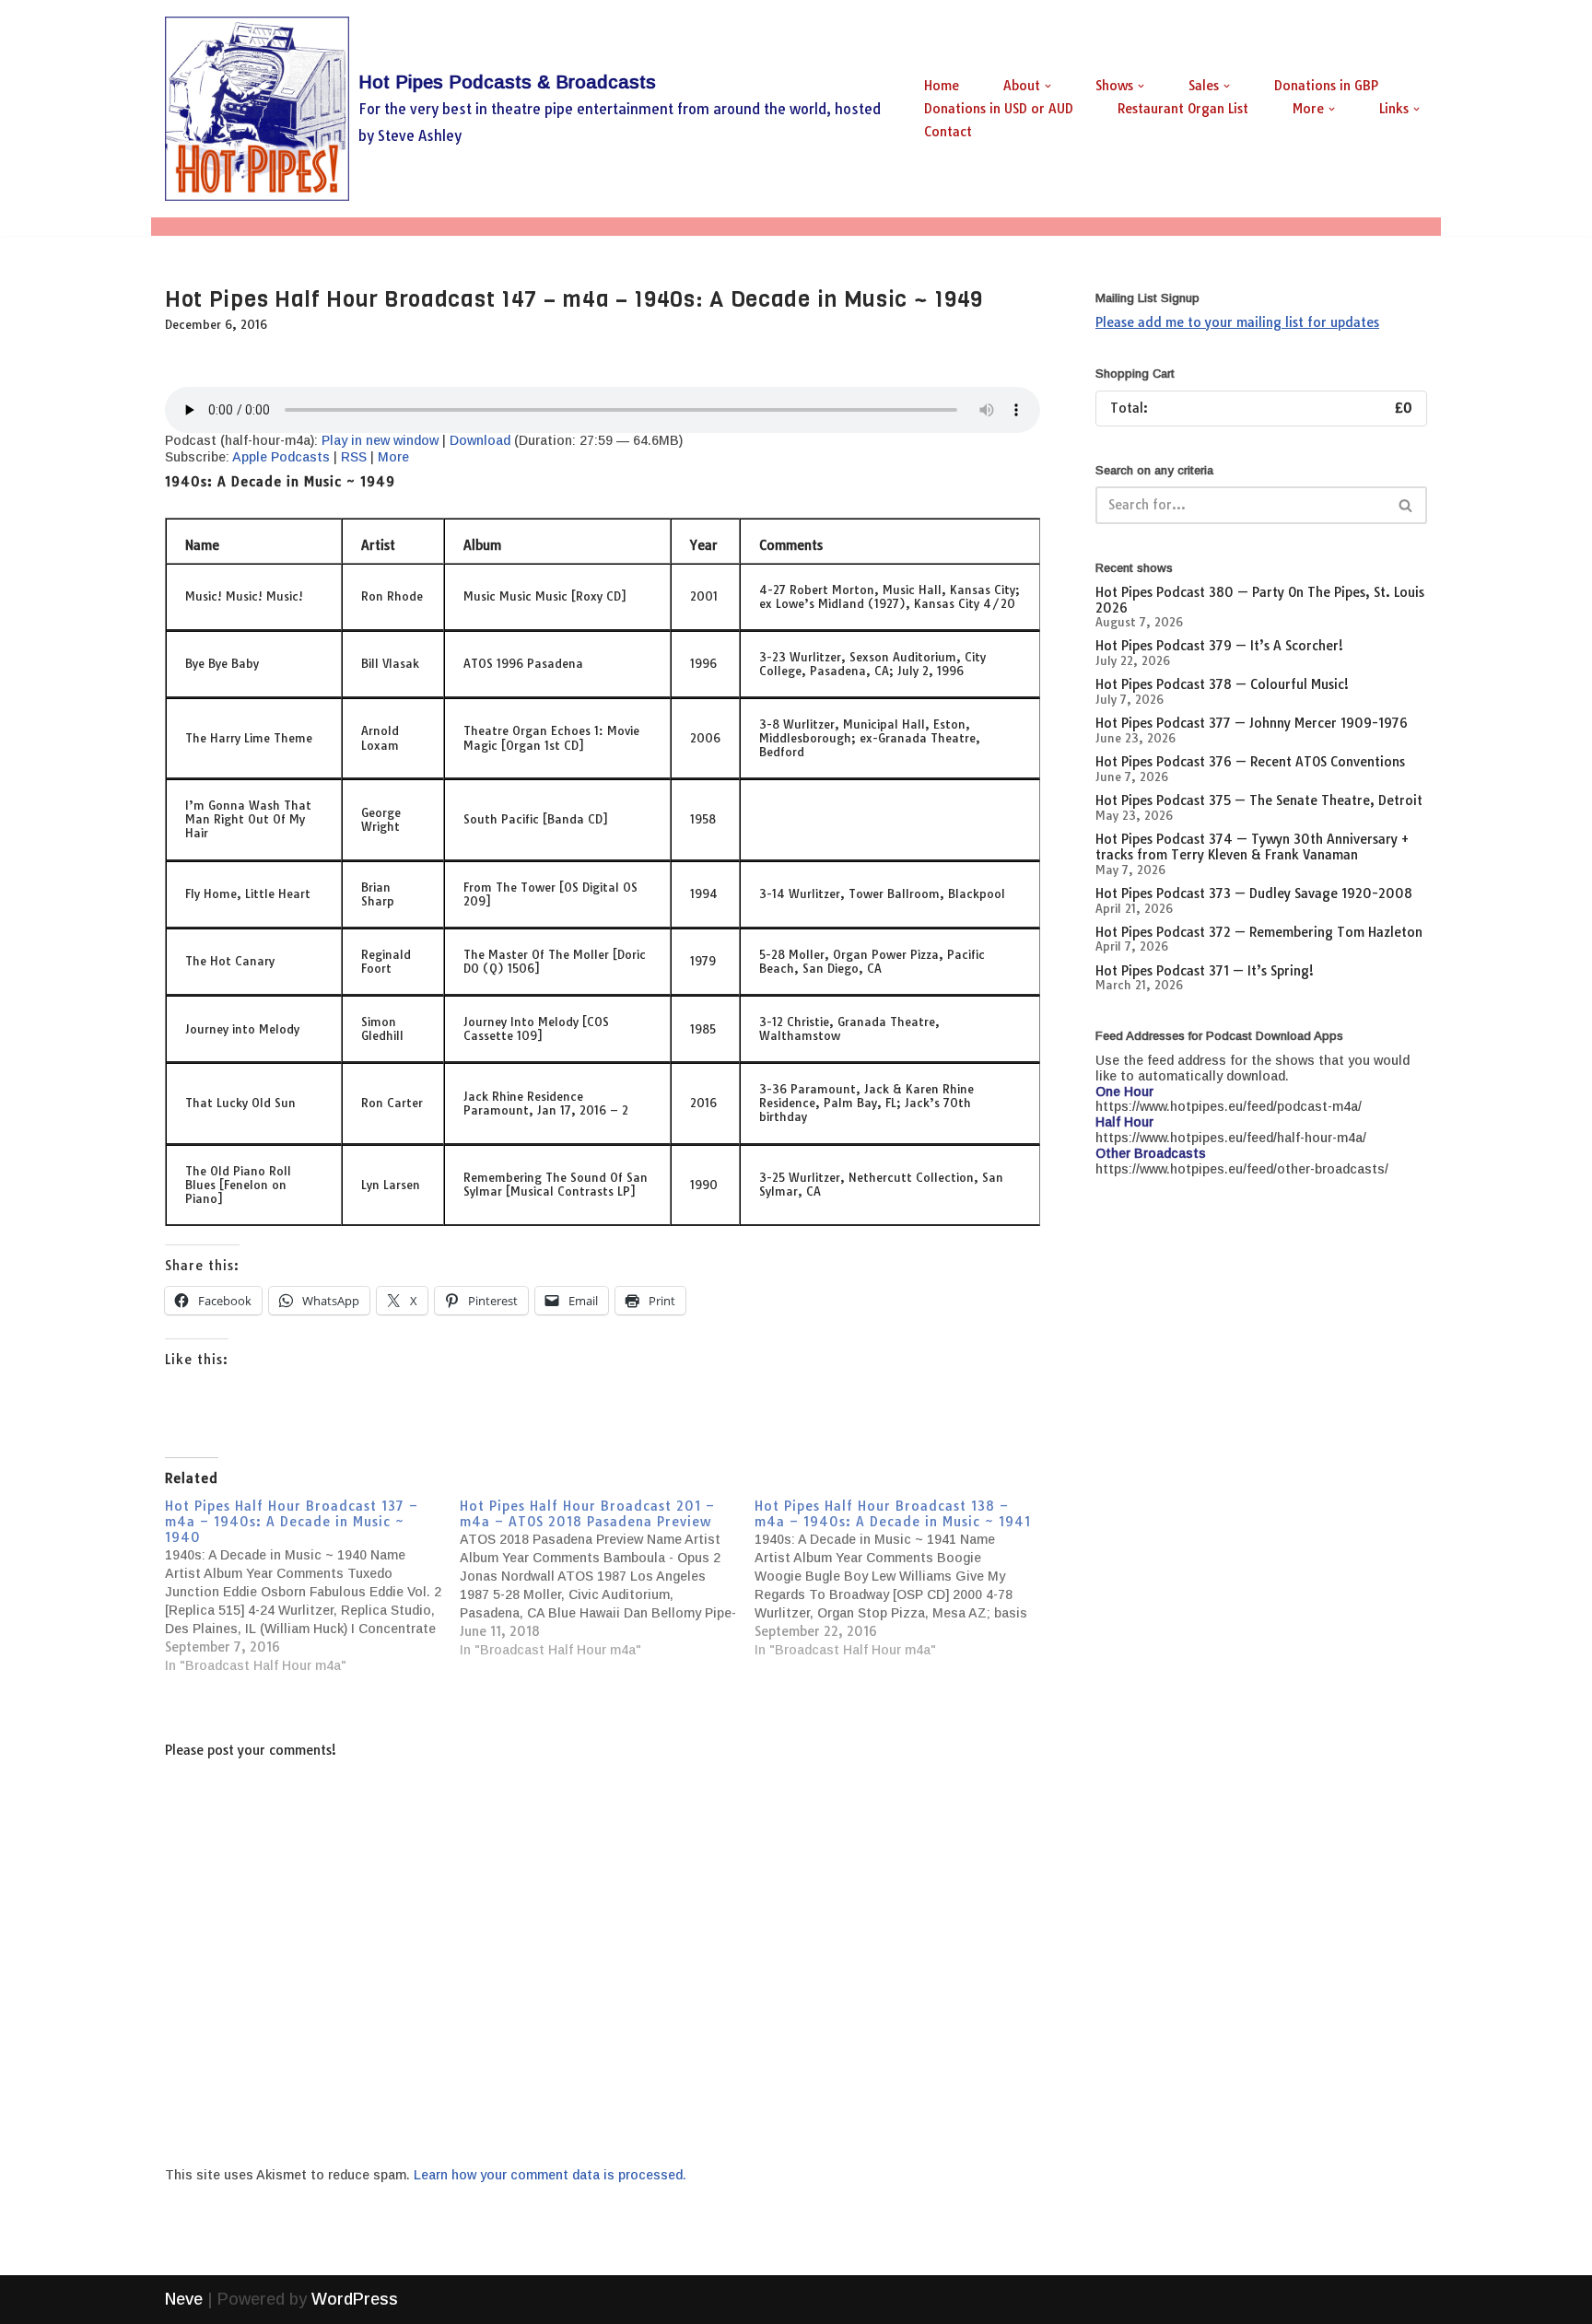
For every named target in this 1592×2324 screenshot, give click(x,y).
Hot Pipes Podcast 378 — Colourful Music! (1222, 684)
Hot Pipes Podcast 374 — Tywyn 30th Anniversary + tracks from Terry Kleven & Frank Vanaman (1252, 847)
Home (942, 86)
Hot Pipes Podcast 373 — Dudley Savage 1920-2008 (1254, 893)
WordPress (355, 2299)
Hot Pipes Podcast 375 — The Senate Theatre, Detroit (1259, 800)
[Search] (1406, 505)
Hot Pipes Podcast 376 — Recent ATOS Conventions (1250, 762)
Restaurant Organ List (1183, 109)
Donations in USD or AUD (999, 109)
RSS (354, 457)
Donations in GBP (1326, 86)
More (393, 457)
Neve (184, 2299)
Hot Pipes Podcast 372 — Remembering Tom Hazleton (1259, 932)
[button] (1048, 86)
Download (480, 440)
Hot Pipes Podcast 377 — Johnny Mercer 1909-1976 (1252, 723)
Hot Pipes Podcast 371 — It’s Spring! (1205, 971)
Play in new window (380, 440)
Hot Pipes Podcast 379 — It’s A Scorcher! (1219, 646)
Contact (948, 132)
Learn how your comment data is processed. (550, 2175)
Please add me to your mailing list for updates (1237, 322)
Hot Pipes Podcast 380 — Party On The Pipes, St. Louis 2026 (1260, 600)
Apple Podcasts (281, 457)
